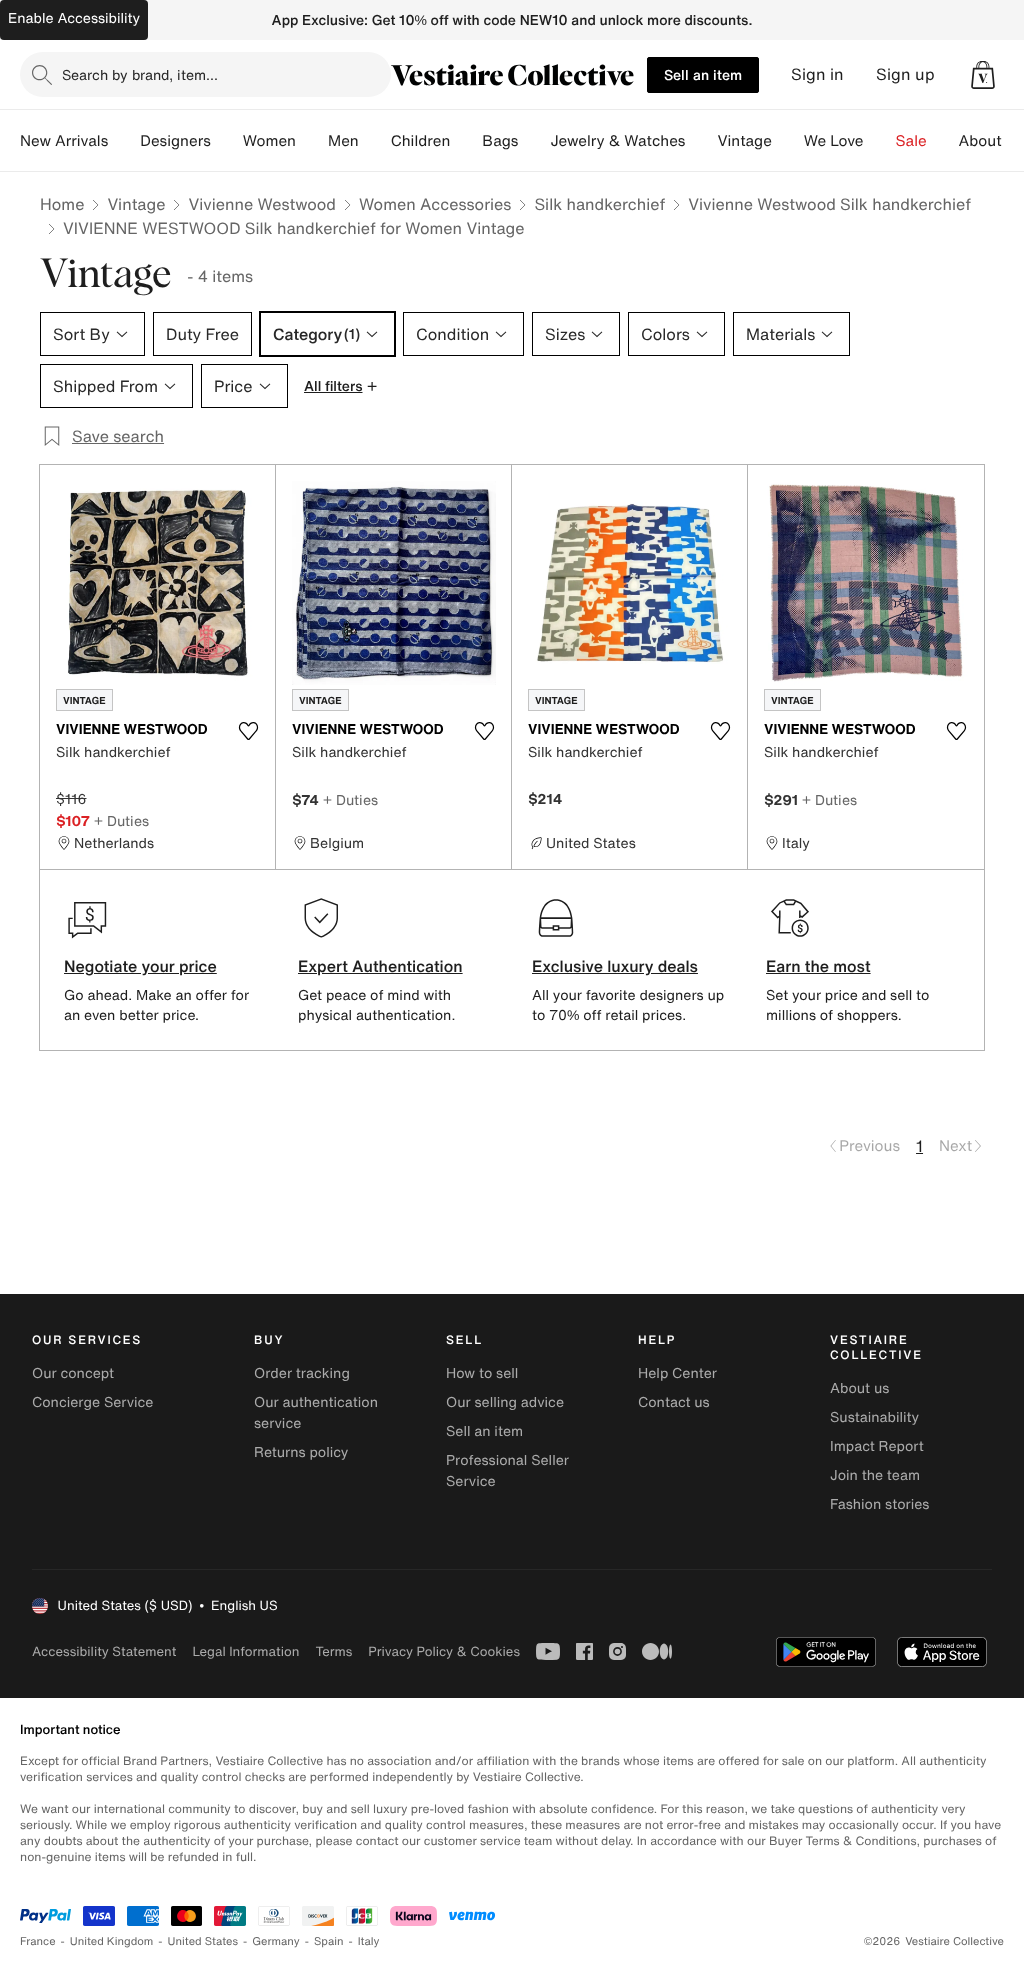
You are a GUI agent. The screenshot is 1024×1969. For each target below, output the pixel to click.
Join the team (875, 1475)
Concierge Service (92, 1402)
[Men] (375, 141)
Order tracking (302, 1373)
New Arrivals (64, 141)
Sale (911, 141)
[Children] (466, 141)
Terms (333, 1651)
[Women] (312, 141)
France (38, 1941)
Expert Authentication (380, 966)
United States (203, 1941)
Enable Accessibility (74, 18)
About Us (991, 141)
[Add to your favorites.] (248, 731)
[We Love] (880, 141)
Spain (329, 1941)
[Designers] (227, 141)
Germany (276, 1941)
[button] (983, 75)
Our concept (73, 1373)
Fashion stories (879, 1504)
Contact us (674, 1402)
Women (269, 141)
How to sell (482, 1373)
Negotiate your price (140, 966)
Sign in (817, 74)
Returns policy (301, 1452)
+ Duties (121, 820)
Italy (369, 1941)
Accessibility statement (104, 1651)
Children (421, 141)
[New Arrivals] (124, 141)
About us (859, 1388)
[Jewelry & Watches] (701, 141)
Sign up (905, 74)
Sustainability (874, 1417)
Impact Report (877, 1446)
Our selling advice (505, 1402)
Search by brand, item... (140, 74)
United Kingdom (112, 1941)
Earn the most (818, 966)
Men (343, 141)
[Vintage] (788, 141)
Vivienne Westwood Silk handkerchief (829, 204)
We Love (834, 141)
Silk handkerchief (599, 204)
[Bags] (534, 141)
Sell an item (703, 74)
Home (62, 204)
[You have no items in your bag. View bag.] (983, 75)
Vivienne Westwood (262, 204)
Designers (175, 141)
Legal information (245, 1651)
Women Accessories (435, 204)
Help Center (677, 1373)
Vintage (744, 141)
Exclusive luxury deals (615, 966)
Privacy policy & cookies (444, 1651)
